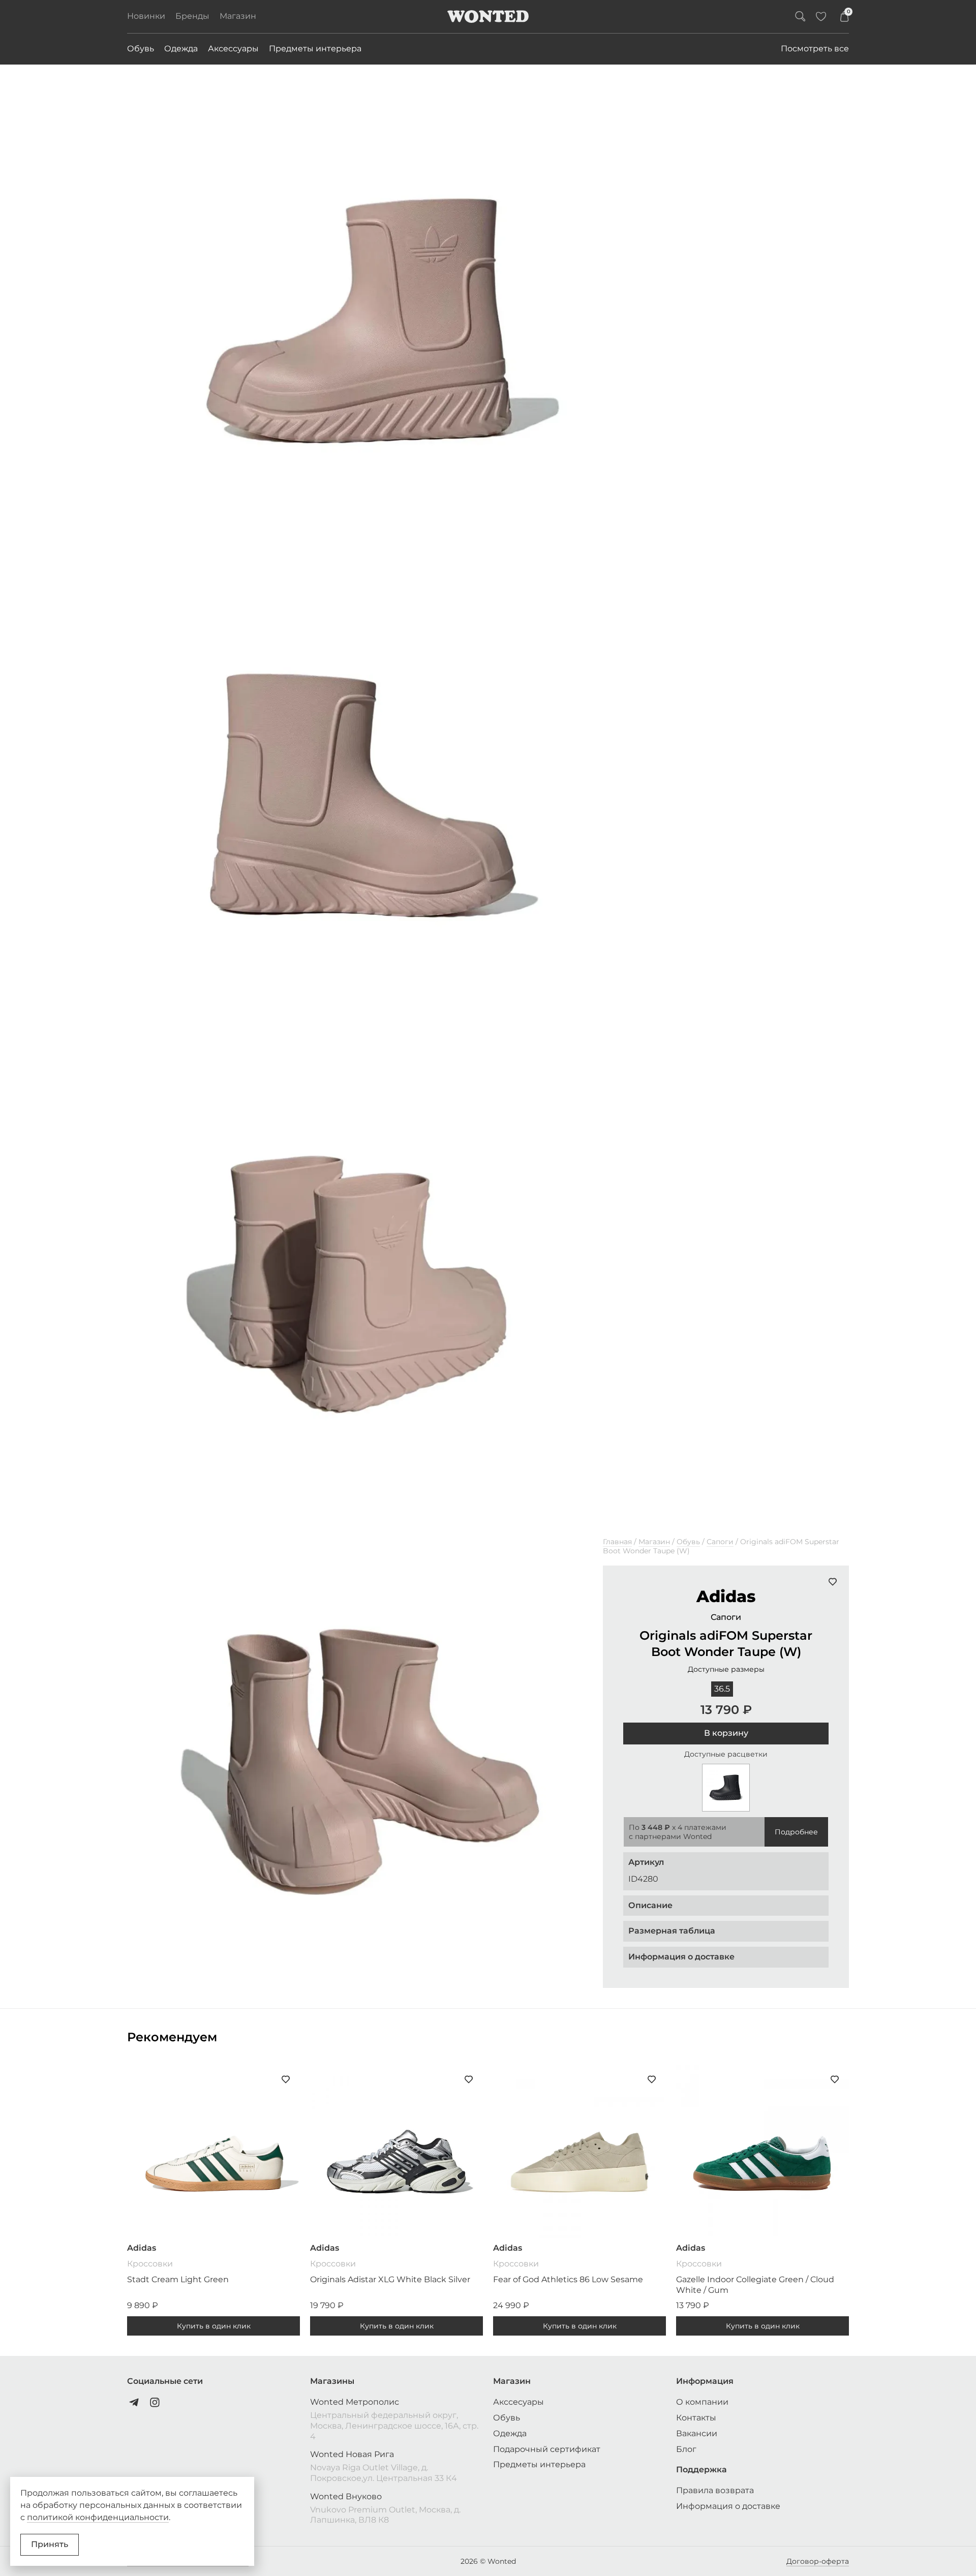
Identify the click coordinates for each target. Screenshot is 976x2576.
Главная (617, 1542)
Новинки (146, 16)
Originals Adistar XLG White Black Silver (390, 2279)
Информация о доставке (728, 2506)
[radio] (722, 1689)
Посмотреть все (815, 49)
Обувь (141, 49)
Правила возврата (715, 2490)
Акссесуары (518, 2402)
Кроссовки (150, 2264)
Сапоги (720, 1542)
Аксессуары (233, 49)
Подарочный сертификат (547, 2449)
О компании (702, 2402)
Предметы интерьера (315, 49)
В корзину (726, 1733)
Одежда (181, 49)
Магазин (238, 16)
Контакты (696, 2418)
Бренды (192, 16)
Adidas (726, 1596)
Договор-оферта (818, 2561)
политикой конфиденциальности (98, 2517)
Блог (686, 2449)
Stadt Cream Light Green (178, 2279)
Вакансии (697, 2433)
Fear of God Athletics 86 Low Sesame (568, 2279)
